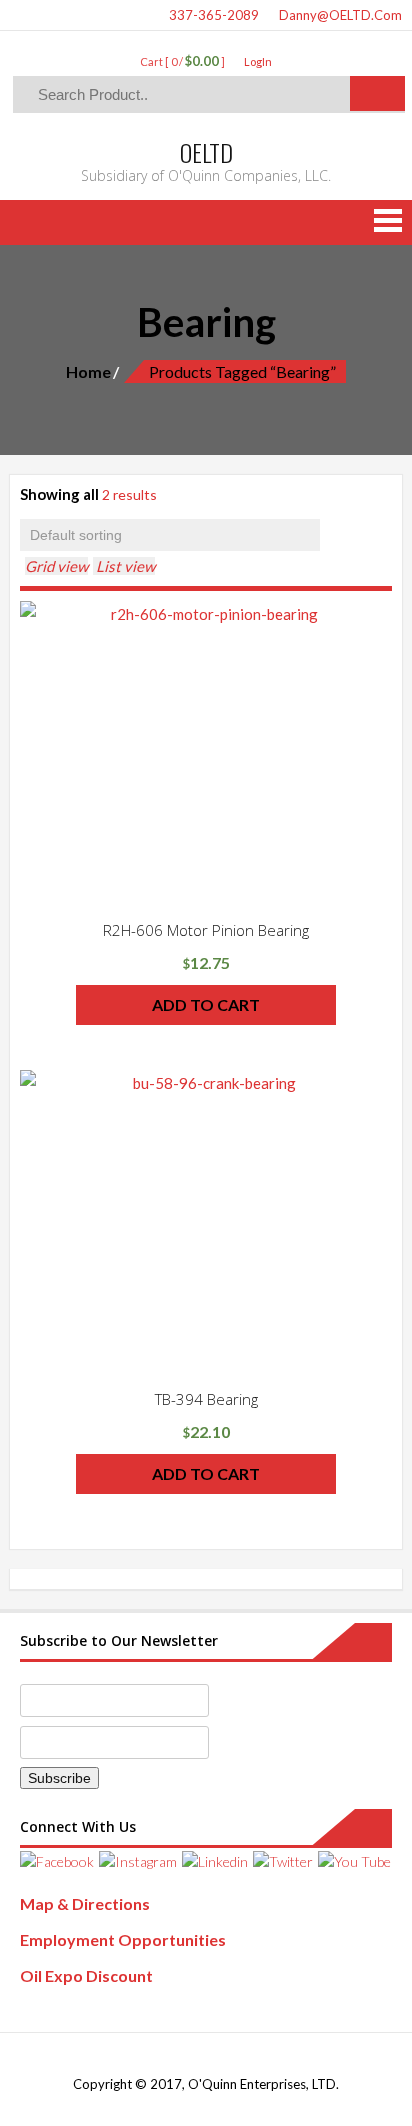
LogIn (258, 61)
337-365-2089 (212, 15)
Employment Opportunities (123, 1939)
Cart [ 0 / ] (182, 61)
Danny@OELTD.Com (339, 15)
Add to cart (206, 1004)
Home (88, 371)
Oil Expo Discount (86, 1975)
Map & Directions (85, 1903)
